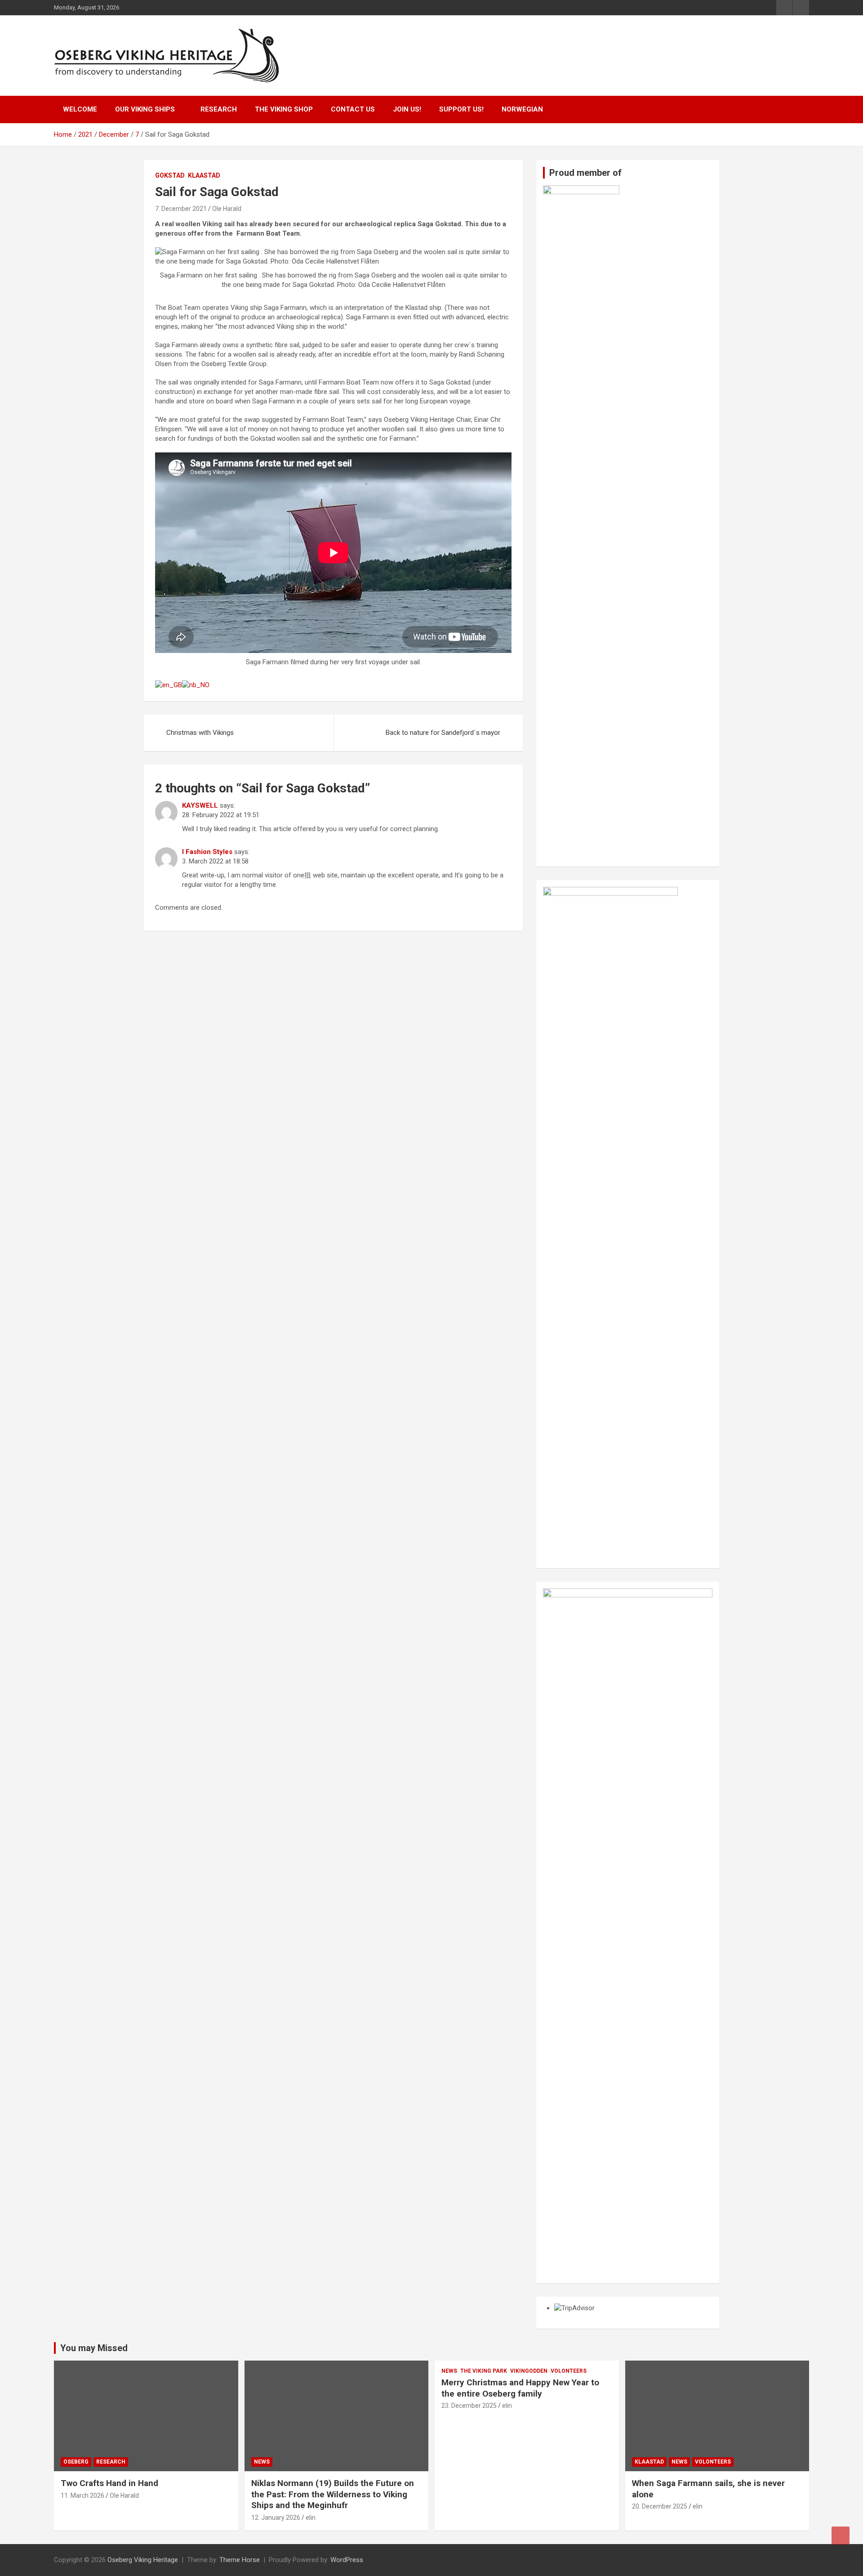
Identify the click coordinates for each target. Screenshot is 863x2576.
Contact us (353, 109)
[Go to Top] (841, 2536)
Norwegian (522, 109)
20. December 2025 (660, 2506)
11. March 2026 (82, 2495)
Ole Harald (227, 209)
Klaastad (204, 175)
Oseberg (76, 2462)
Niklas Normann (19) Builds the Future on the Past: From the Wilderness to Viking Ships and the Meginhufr (333, 2494)
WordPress (347, 2560)
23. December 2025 (469, 2406)
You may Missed (94, 2348)
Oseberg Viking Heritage (143, 2560)
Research (219, 109)
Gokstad (170, 175)
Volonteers (569, 2371)
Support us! (461, 109)
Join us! (407, 109)
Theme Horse (240, 2560)
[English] (169, 685)
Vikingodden (529, 2371)
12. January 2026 (276, 2518)
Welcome (80, 109)
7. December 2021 (181, 209)
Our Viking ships (145, 109)
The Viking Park (484, 2371)
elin (311, 2518)
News (262, 2462)
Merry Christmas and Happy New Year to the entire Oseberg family (520, 2388)
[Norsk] (196, 685)
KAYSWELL (200, 805)
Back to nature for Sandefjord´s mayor (443, 733)
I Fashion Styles (207, 852)
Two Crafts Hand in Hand (109, 2483)
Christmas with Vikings (200, 733)
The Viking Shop (284, 109)
